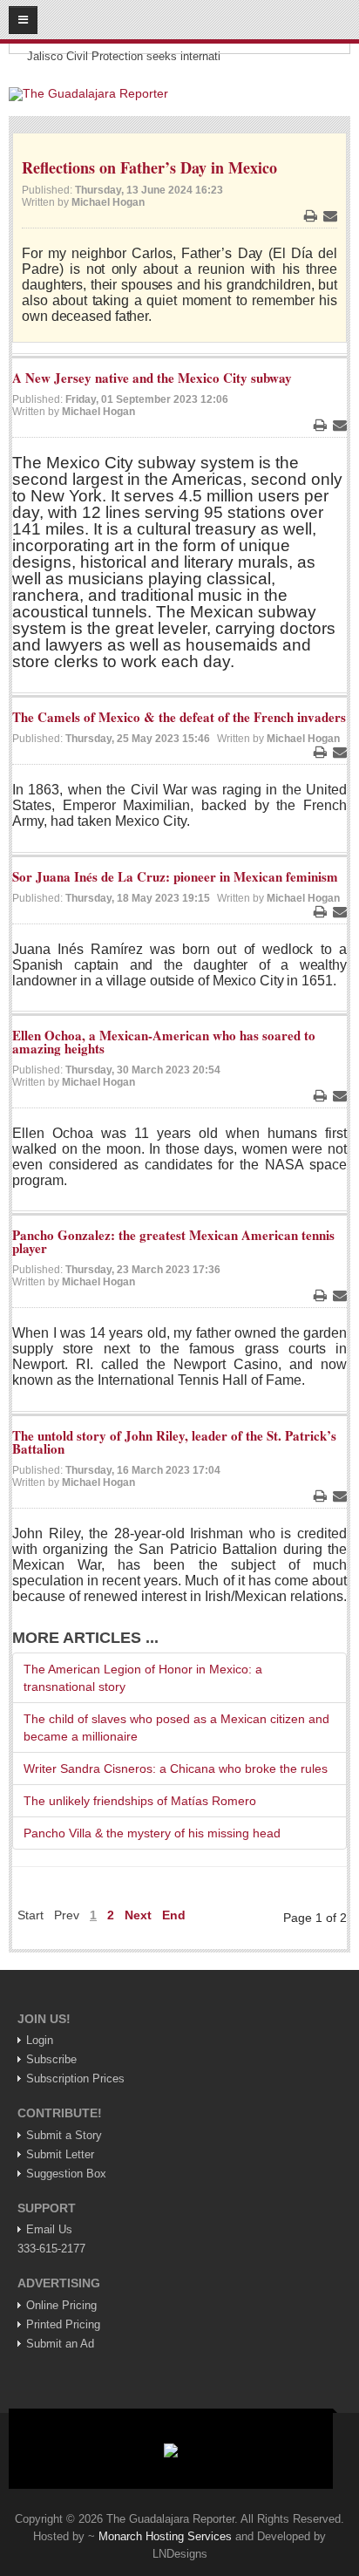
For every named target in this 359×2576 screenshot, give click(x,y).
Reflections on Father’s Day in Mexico (149, 167)
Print (310, 215)
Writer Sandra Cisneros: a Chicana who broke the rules (176, 1768)
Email (330, 215)
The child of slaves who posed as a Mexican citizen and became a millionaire (176, 1728)
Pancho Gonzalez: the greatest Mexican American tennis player (173, 1241)
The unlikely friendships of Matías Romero (140, 1801)
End (174, 1915)
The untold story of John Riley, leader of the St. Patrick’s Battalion (174, 1442)
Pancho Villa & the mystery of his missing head (152, 1833)
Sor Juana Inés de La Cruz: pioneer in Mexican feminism (175, 876)
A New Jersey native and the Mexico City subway (152, 378)
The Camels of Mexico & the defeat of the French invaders (179, 717)
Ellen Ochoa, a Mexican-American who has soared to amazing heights (164, 1042)
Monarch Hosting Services (165, 2536)
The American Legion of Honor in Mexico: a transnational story (143, 1678)
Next (138, 1915)
